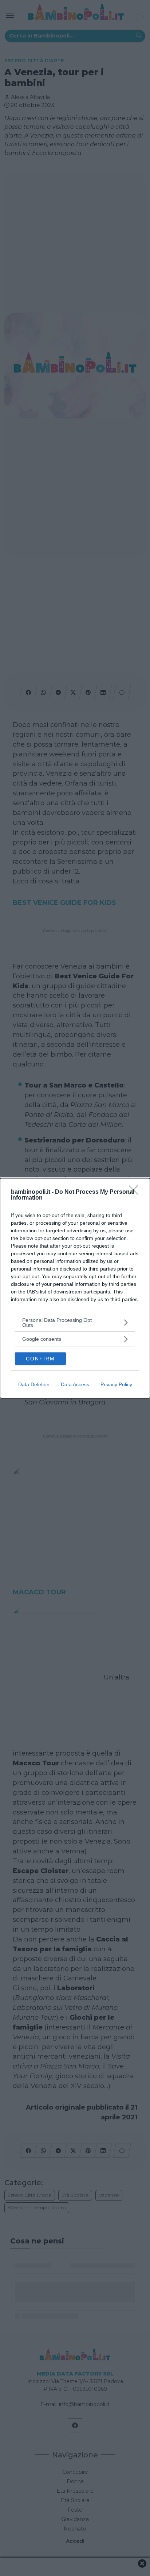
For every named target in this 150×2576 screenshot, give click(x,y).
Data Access (75, 1384)
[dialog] (75, 1288)
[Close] (136, 1192)
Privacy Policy (116, 1384)
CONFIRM (40, 1359)
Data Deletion (34, 1384)
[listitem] (75, 1323)
